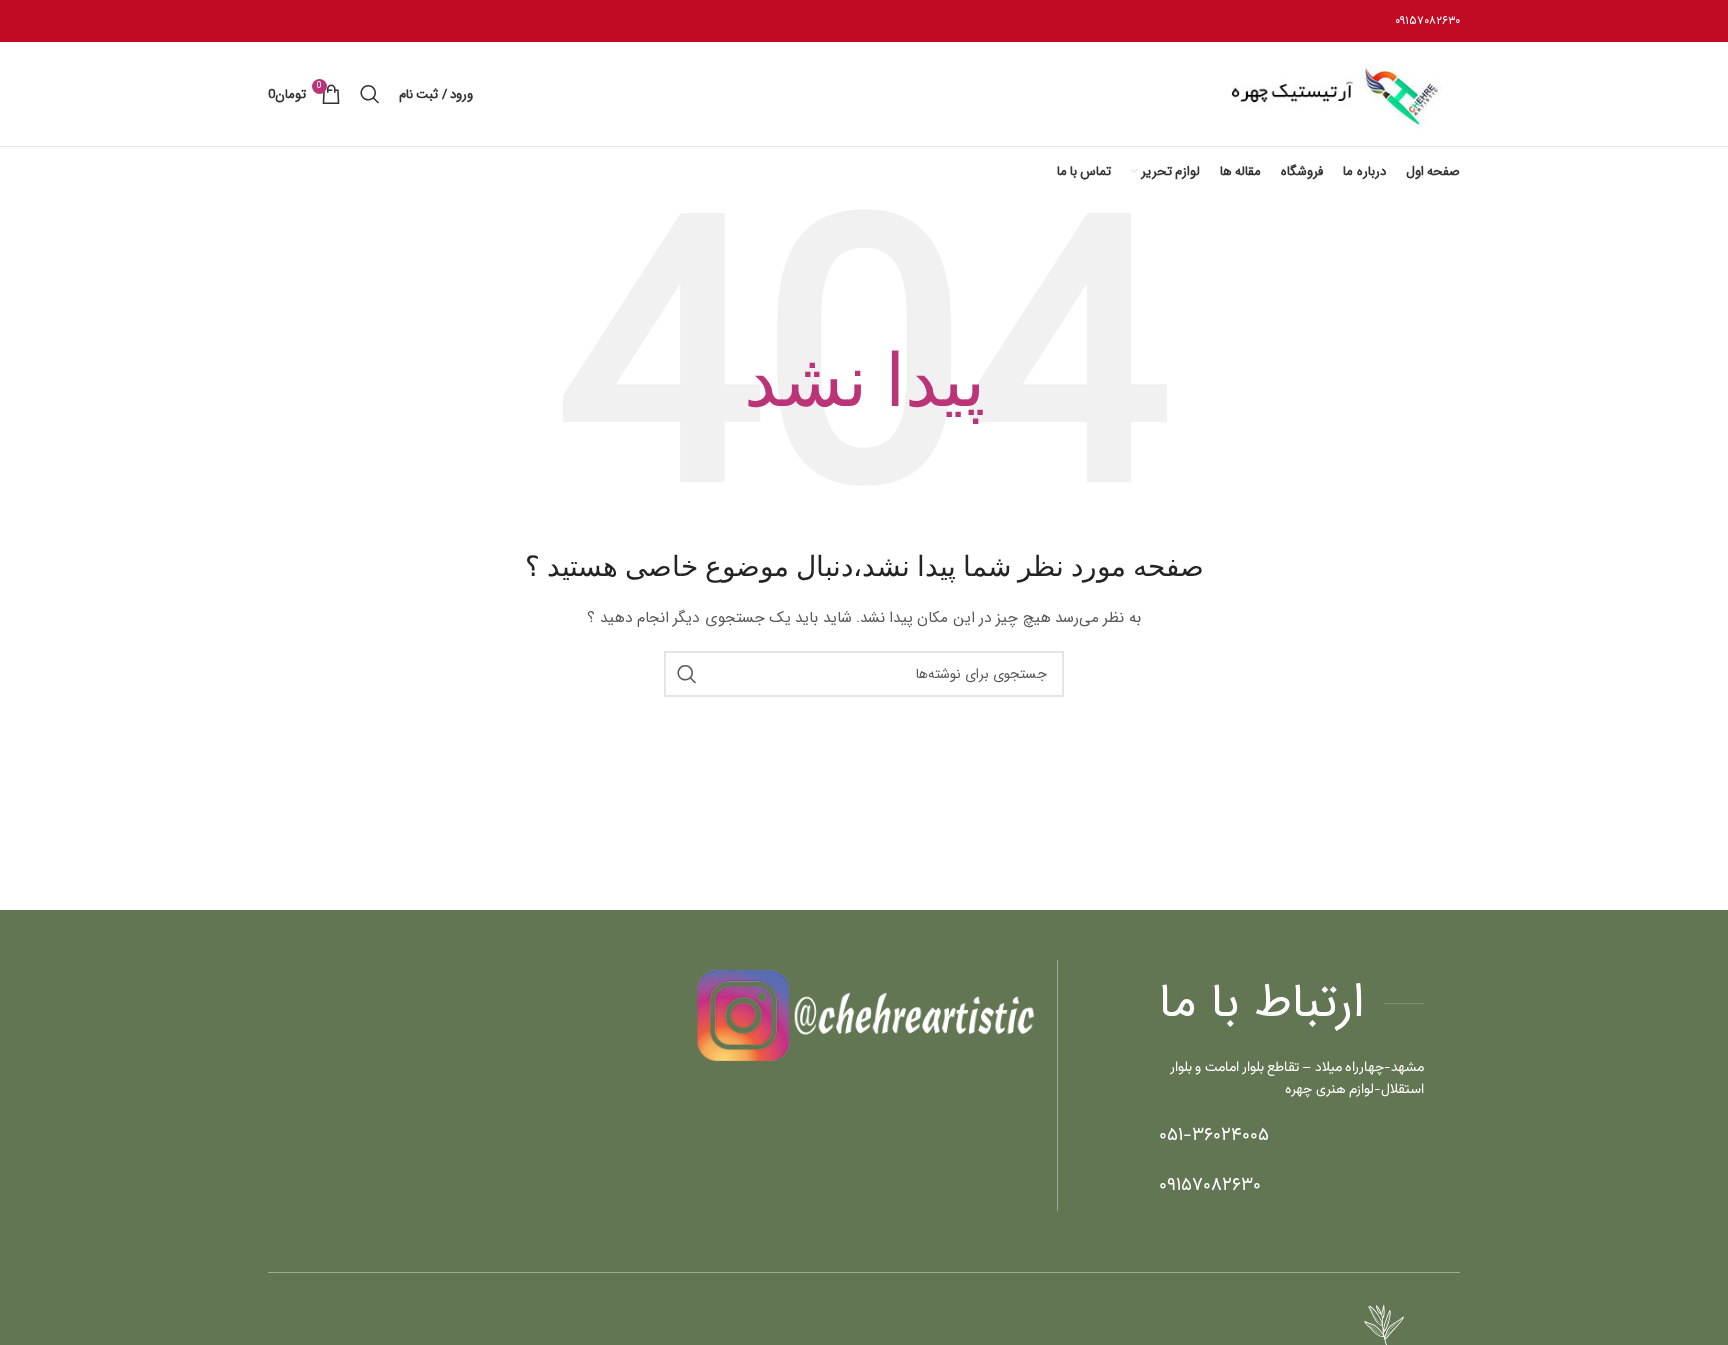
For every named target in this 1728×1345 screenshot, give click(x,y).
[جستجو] (369, 94)
